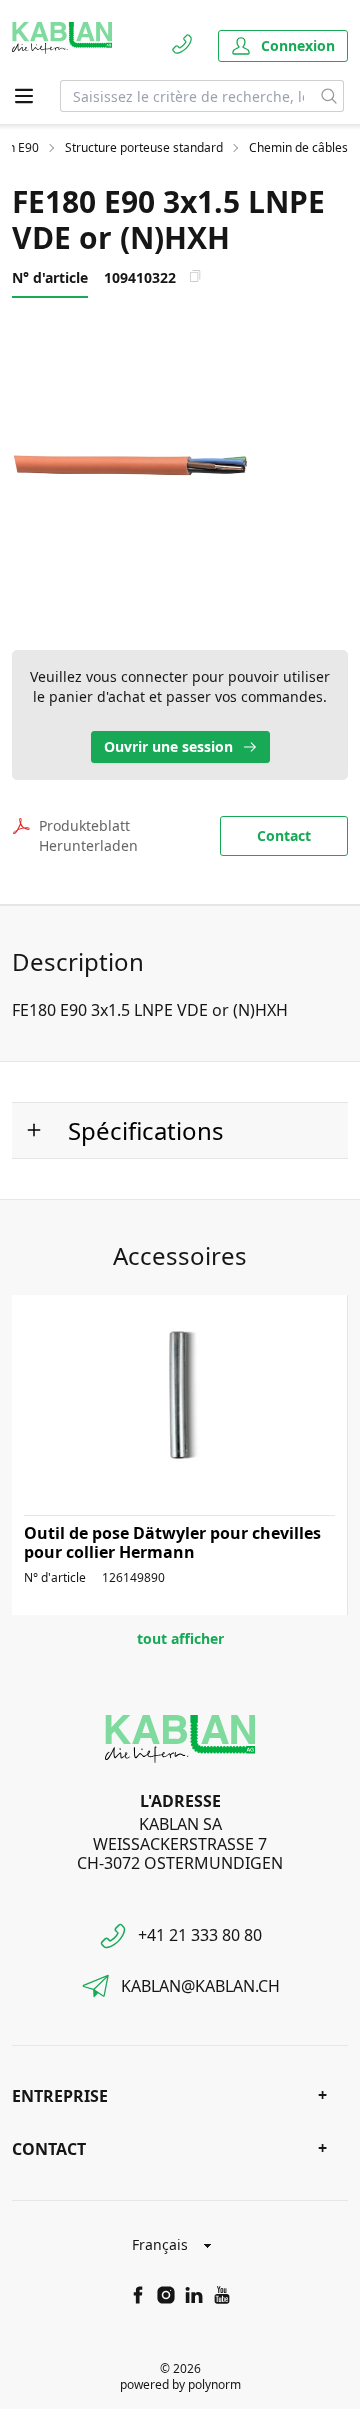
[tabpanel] (180, 464)
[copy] (195, 276)
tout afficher (180, 1638)
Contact (284, 835)
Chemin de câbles (298, 148)
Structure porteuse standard (144, 148)
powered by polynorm (180, 2384)
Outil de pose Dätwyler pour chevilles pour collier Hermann (172, 1542)
